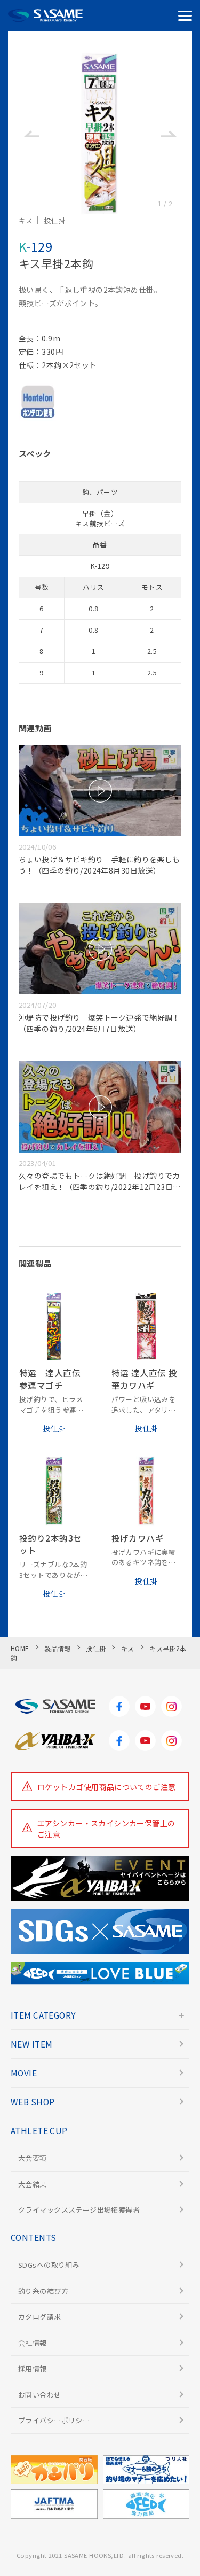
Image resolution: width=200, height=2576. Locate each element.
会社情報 (33, 2343)
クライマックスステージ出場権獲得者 (79, 2210)
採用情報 (33, 2368)
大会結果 (33, 2184)
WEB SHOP (33, 2102)
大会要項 (33, 2158)
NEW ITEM (31, 2044)
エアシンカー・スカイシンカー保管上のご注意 (106, 1829)
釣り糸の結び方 (43, 2291)
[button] (31, 134)
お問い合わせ (40, 2395)
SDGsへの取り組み (49, 2265)
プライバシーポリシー (54, 2420)
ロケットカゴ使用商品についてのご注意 (107, 1787)
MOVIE (24, 2073)
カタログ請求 (40, 2317)
